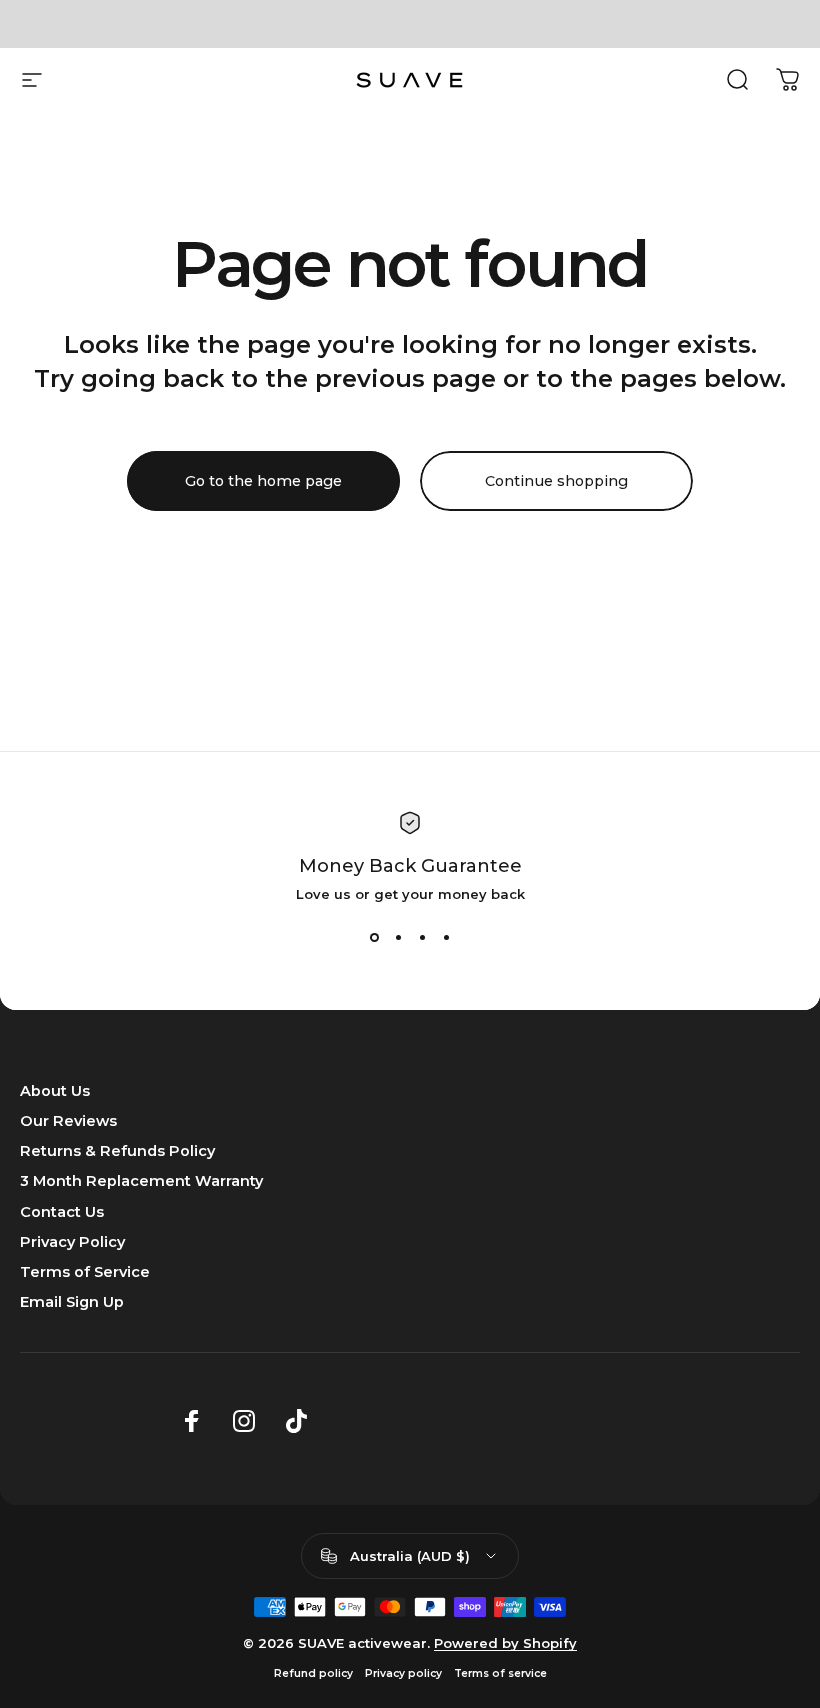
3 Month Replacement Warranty (141, 1181)
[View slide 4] (446, 938)
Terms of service (500, 1673)
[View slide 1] (374, 938)
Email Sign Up (72, 1302)
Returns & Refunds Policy (117, 1151)
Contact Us (62, 1212)
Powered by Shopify (505, 1643)
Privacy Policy (72, 1242)
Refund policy (313, 1673)
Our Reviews (68, 1121)
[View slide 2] (398, 938)
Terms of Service (85, 1272)
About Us (55, 1091)
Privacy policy (403, 1673)
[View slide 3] (422, 938)
